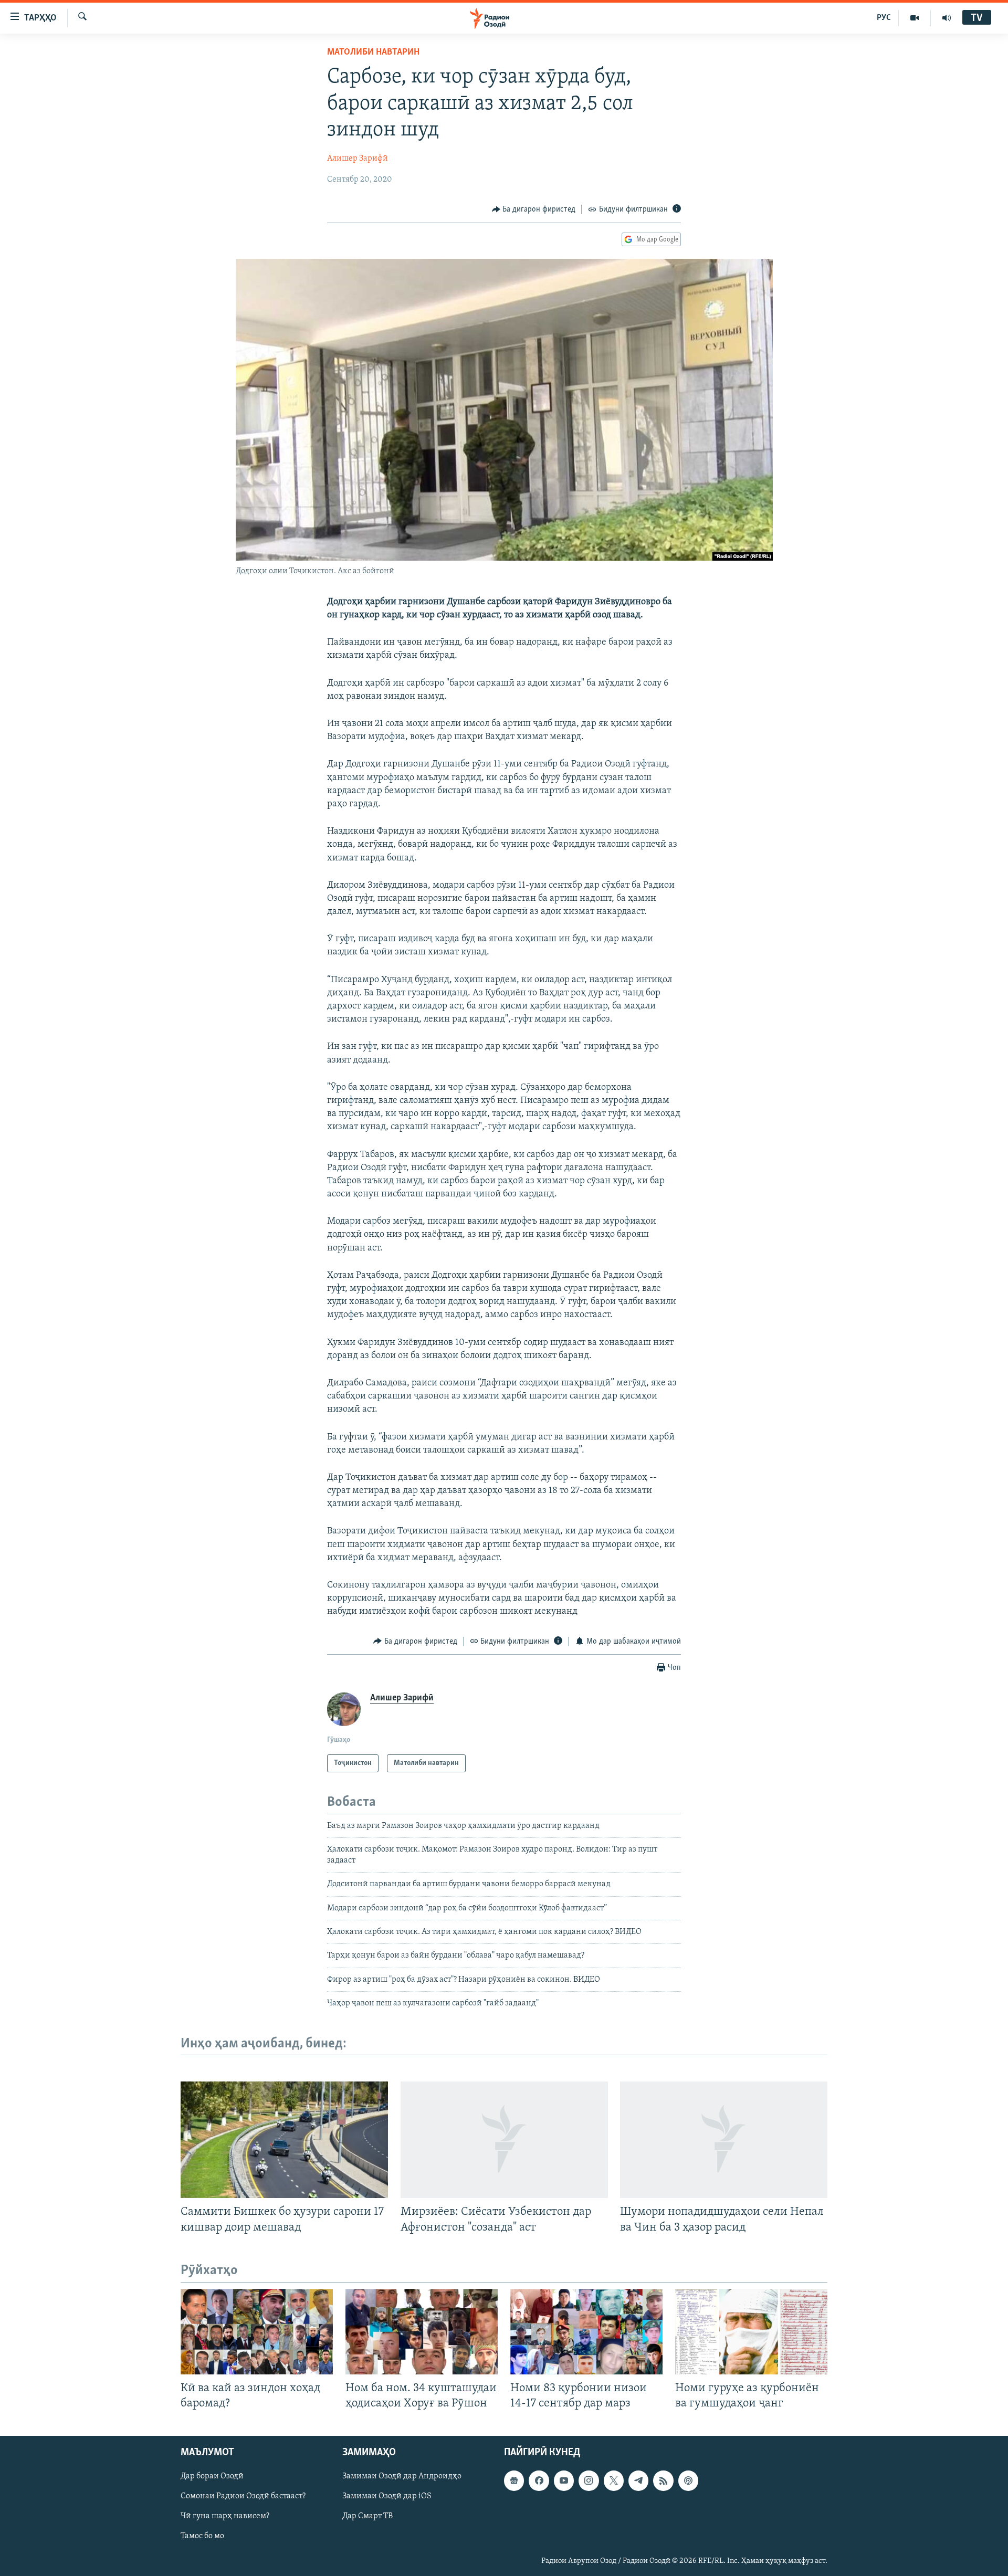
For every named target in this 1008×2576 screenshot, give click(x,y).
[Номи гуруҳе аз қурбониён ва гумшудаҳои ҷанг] (751, 2332)
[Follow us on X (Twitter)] (614, 2480)
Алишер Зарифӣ (358, 159)
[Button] (534, 209)
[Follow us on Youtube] (564, 2480)
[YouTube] (915, 18)
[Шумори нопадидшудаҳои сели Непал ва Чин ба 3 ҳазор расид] (724, 2140)
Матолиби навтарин (373, 52)
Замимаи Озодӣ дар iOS (387, 2496)
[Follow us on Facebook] (539, 2480)
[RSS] (663, 2480)
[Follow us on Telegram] (638, 2480)
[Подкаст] (688, 2480)
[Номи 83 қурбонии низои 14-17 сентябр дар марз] (586, 2332)
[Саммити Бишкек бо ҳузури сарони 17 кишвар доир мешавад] (284, 2140)
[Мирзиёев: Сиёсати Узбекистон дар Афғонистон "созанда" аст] (504, 2140)
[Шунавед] (947, 18)
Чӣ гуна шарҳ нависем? (225, 2516)
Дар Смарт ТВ (367, 2516)
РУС (884, 18)
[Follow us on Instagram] (589, 2480)
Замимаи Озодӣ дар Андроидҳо (402, 2476)
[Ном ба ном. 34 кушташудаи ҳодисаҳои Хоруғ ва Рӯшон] (422, 2332)
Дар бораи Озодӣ (212, 2476)
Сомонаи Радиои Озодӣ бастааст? (243, 2496)
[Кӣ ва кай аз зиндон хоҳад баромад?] (257, 2332)
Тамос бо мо (202, 2536)
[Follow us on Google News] (514, 2480)
